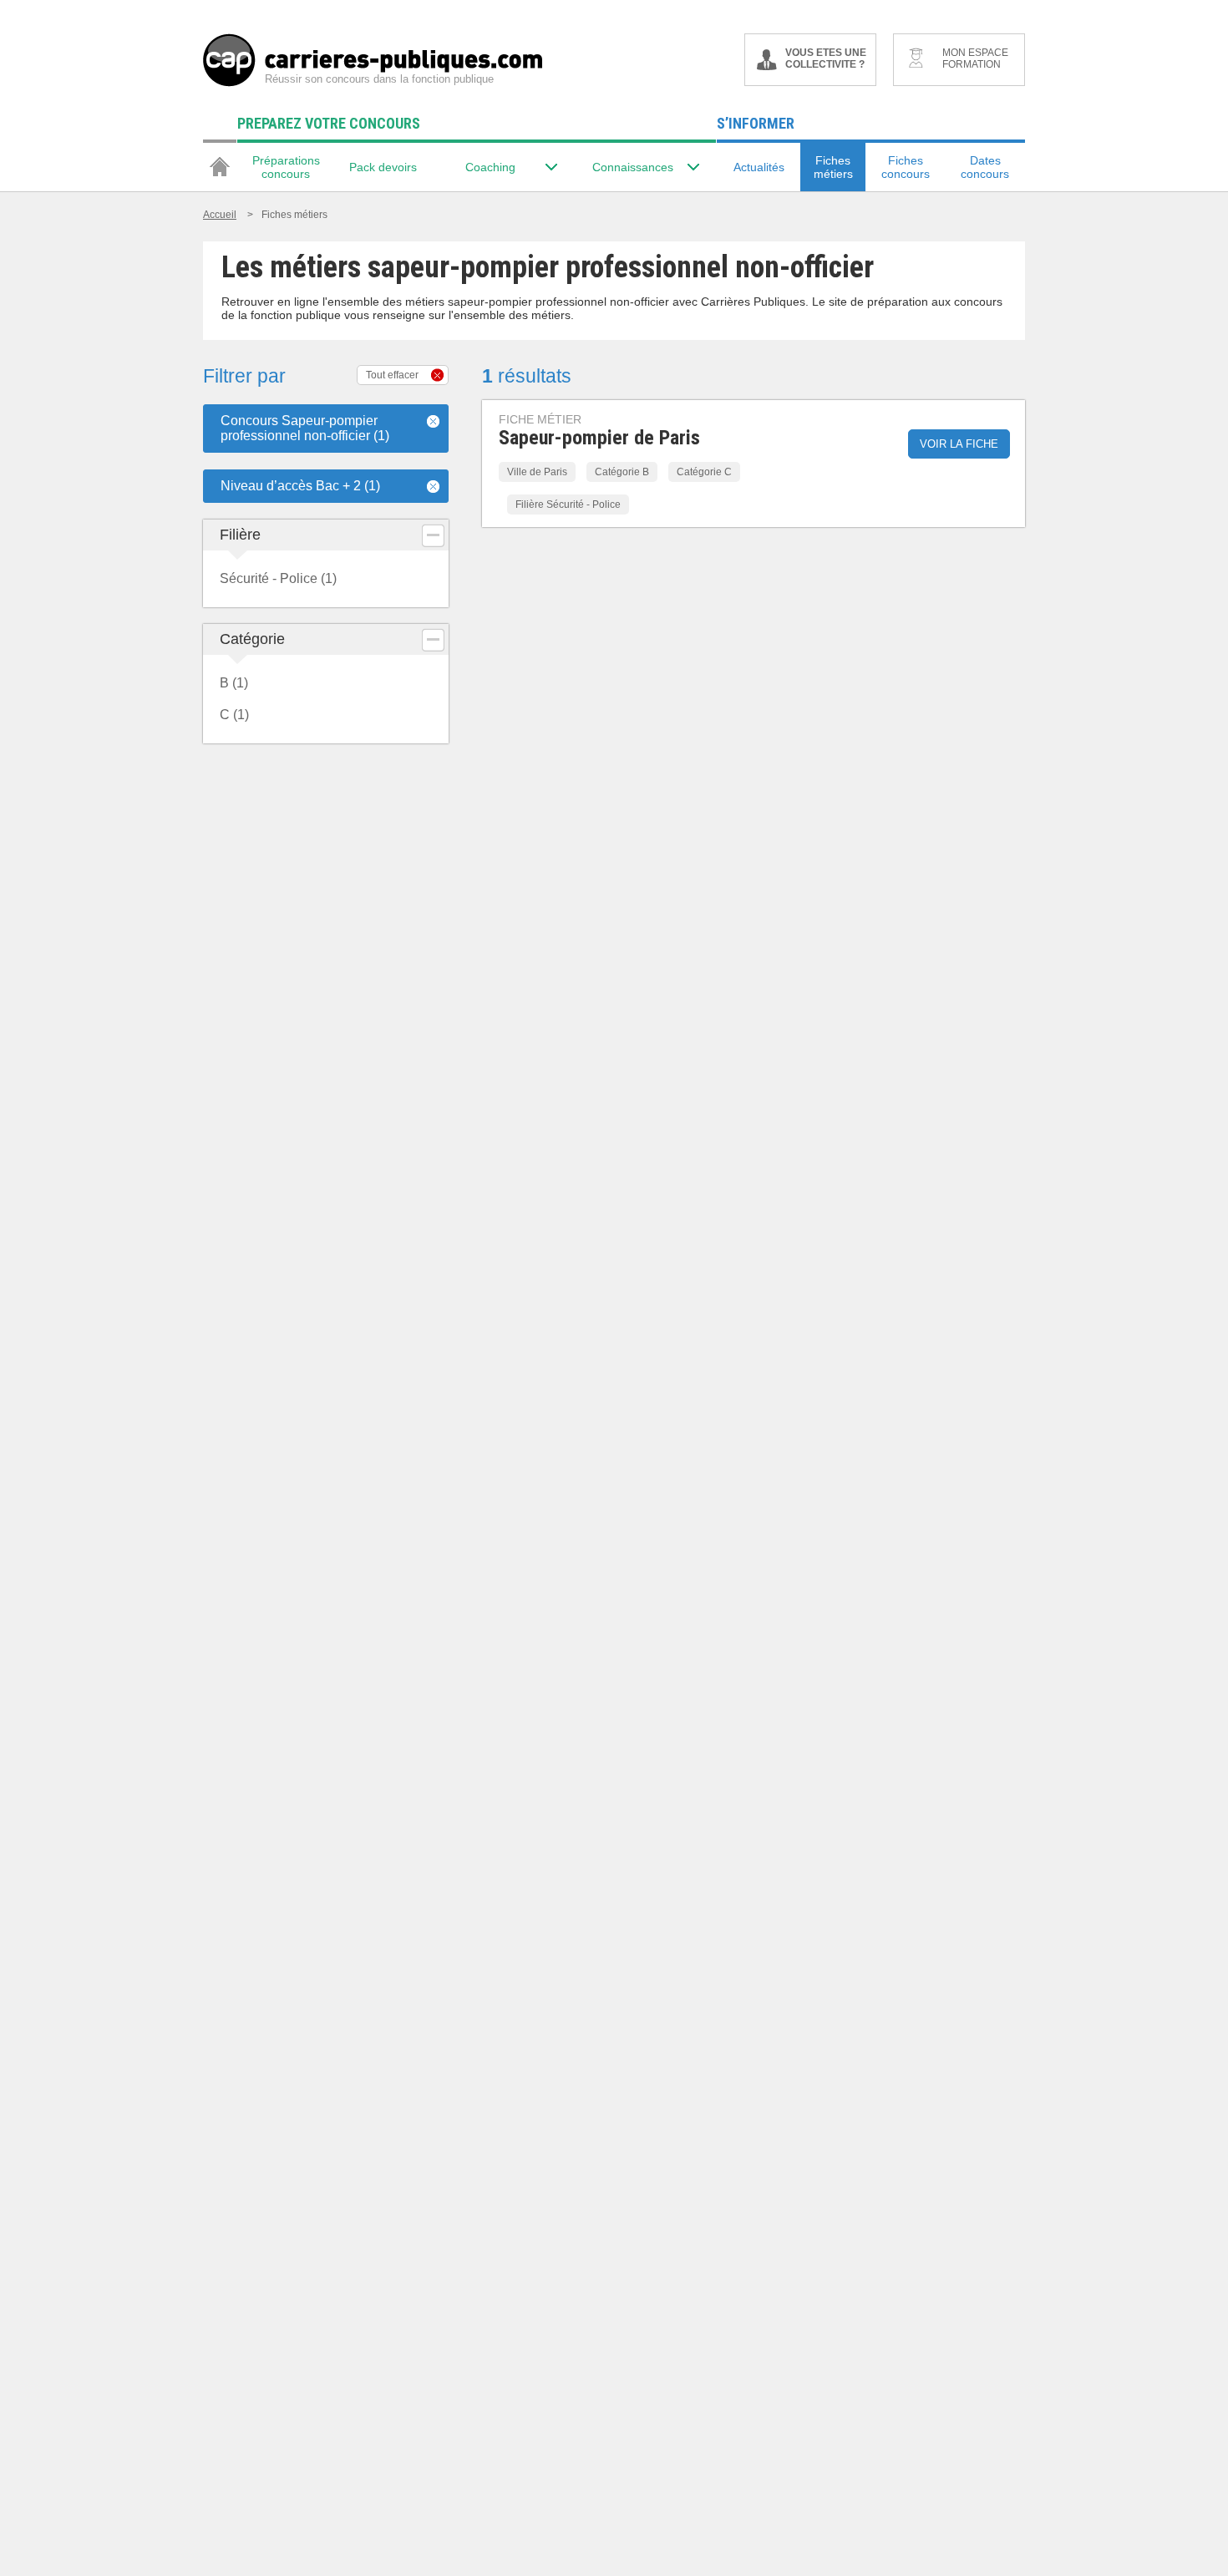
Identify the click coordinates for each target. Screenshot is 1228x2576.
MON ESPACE (975, 58)
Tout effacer (392, 375)
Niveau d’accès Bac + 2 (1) (300, 486)
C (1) (234, 715)
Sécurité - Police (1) (278, 578)
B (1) (234, 683)
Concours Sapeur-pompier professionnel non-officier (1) (305, 428)
